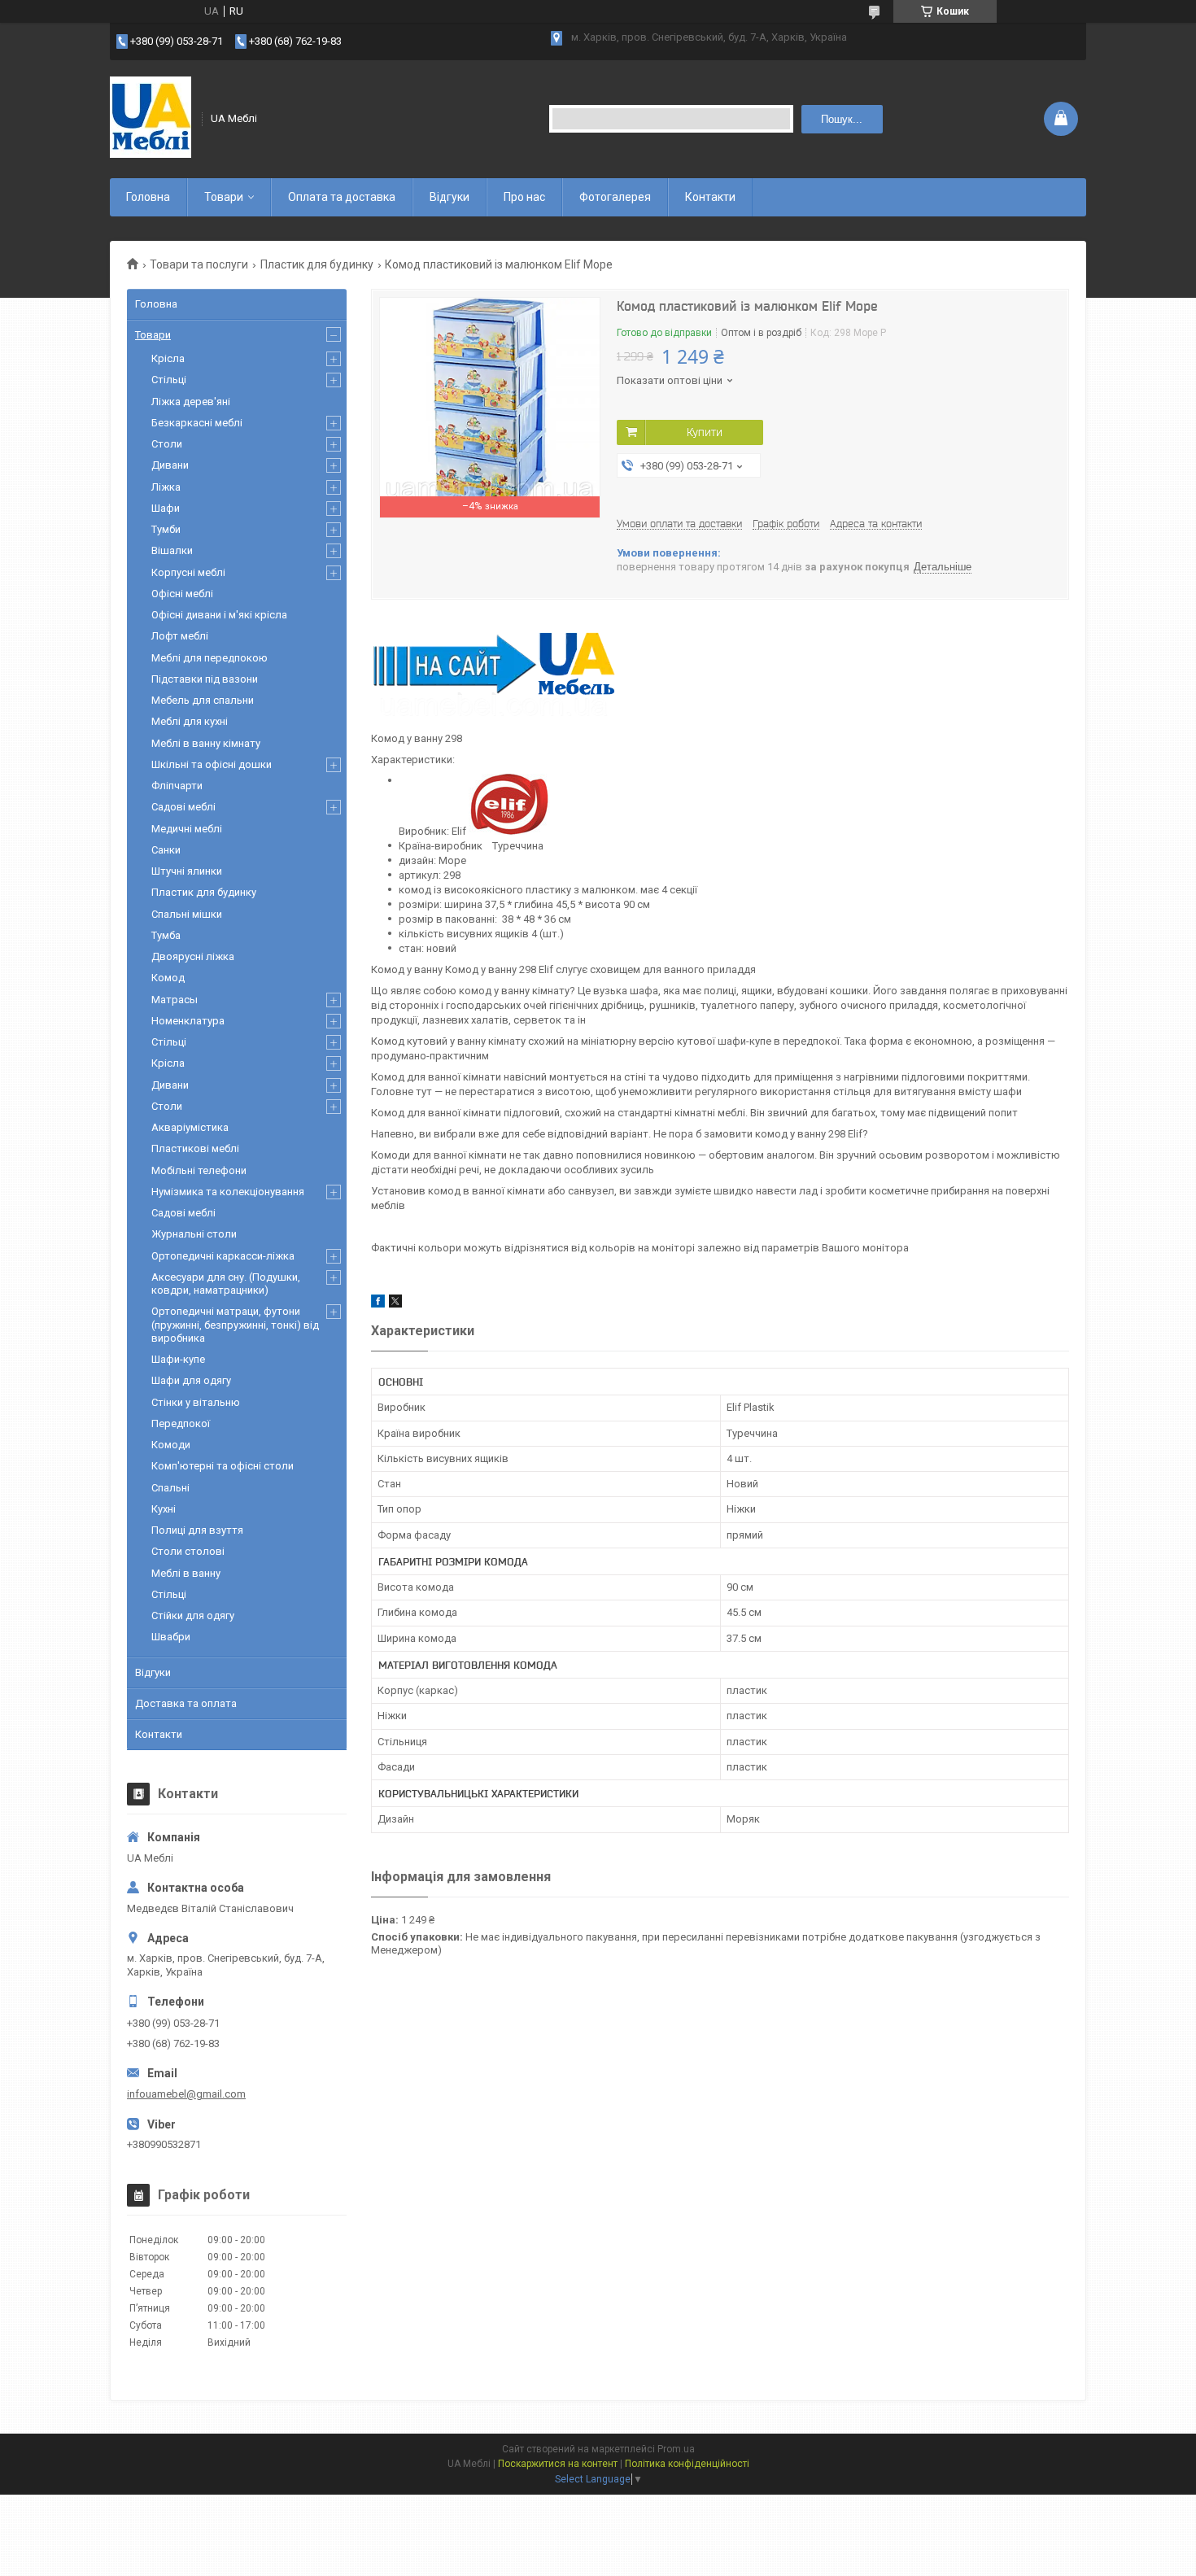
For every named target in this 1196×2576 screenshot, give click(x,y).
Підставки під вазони (205, 679)
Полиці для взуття (197, 1530)
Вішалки (172, 550)
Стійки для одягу (193, 1615)
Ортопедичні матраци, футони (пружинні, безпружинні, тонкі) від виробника (235, 1325)
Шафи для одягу (191, 1380)
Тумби (166, 529)
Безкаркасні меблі (197, 423)
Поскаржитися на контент (558, 2464)
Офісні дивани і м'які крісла (219, 615)
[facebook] (378, 1304)
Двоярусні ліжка (193, 956)
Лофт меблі (180, 636)
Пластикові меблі (195, 1148)
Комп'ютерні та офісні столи (223, 1466)
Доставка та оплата (186, 1703)
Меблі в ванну (186, 1573)
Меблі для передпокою (210, 658)
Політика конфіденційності (687, 2464)
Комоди (171, 1445)
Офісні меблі (182, 594)
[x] (395, 1304)
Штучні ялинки (187, 871)
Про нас (524, 197)
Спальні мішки (187, 914)
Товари (224, 197)
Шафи (166, 508)
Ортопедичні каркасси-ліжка (223, 1256)
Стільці (169, 380)
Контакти (710, 197)
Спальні (170, 1488)
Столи (167, 444)
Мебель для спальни (203, 700)
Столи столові (188, 1551)
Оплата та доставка (342, 197)
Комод (168, 978)
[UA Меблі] (151, 119)
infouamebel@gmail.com (186, 2094)
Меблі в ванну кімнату (206, 743)
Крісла (168, 358)
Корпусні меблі (188, 572)
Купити (705, 432)
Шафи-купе (178, 1359)
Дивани (170, 465)
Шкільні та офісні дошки (212, 764)
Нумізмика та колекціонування (228, 1192)
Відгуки (450, 197)
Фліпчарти (177, 786)
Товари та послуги (199, 264)
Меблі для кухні (190, 721)
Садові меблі (183, 807)
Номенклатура (188, 1021)
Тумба (166, 935)
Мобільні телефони (199, 1170)
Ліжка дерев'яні (191, 402)
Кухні (164, 1509)
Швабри (171, 1637)
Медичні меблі (187, 829)
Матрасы (175, 1000)
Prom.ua (676, 2449)
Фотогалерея (615, 197)
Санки (166, 850)
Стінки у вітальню (196, 1402)
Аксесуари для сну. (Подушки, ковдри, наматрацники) (226, 1284)
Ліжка (166, 487)
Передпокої (181, 1423)
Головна (148, 197)
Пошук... (842, 119)
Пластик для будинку (317, 264)
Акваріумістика (190, 1127)
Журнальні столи (194, 1234)
